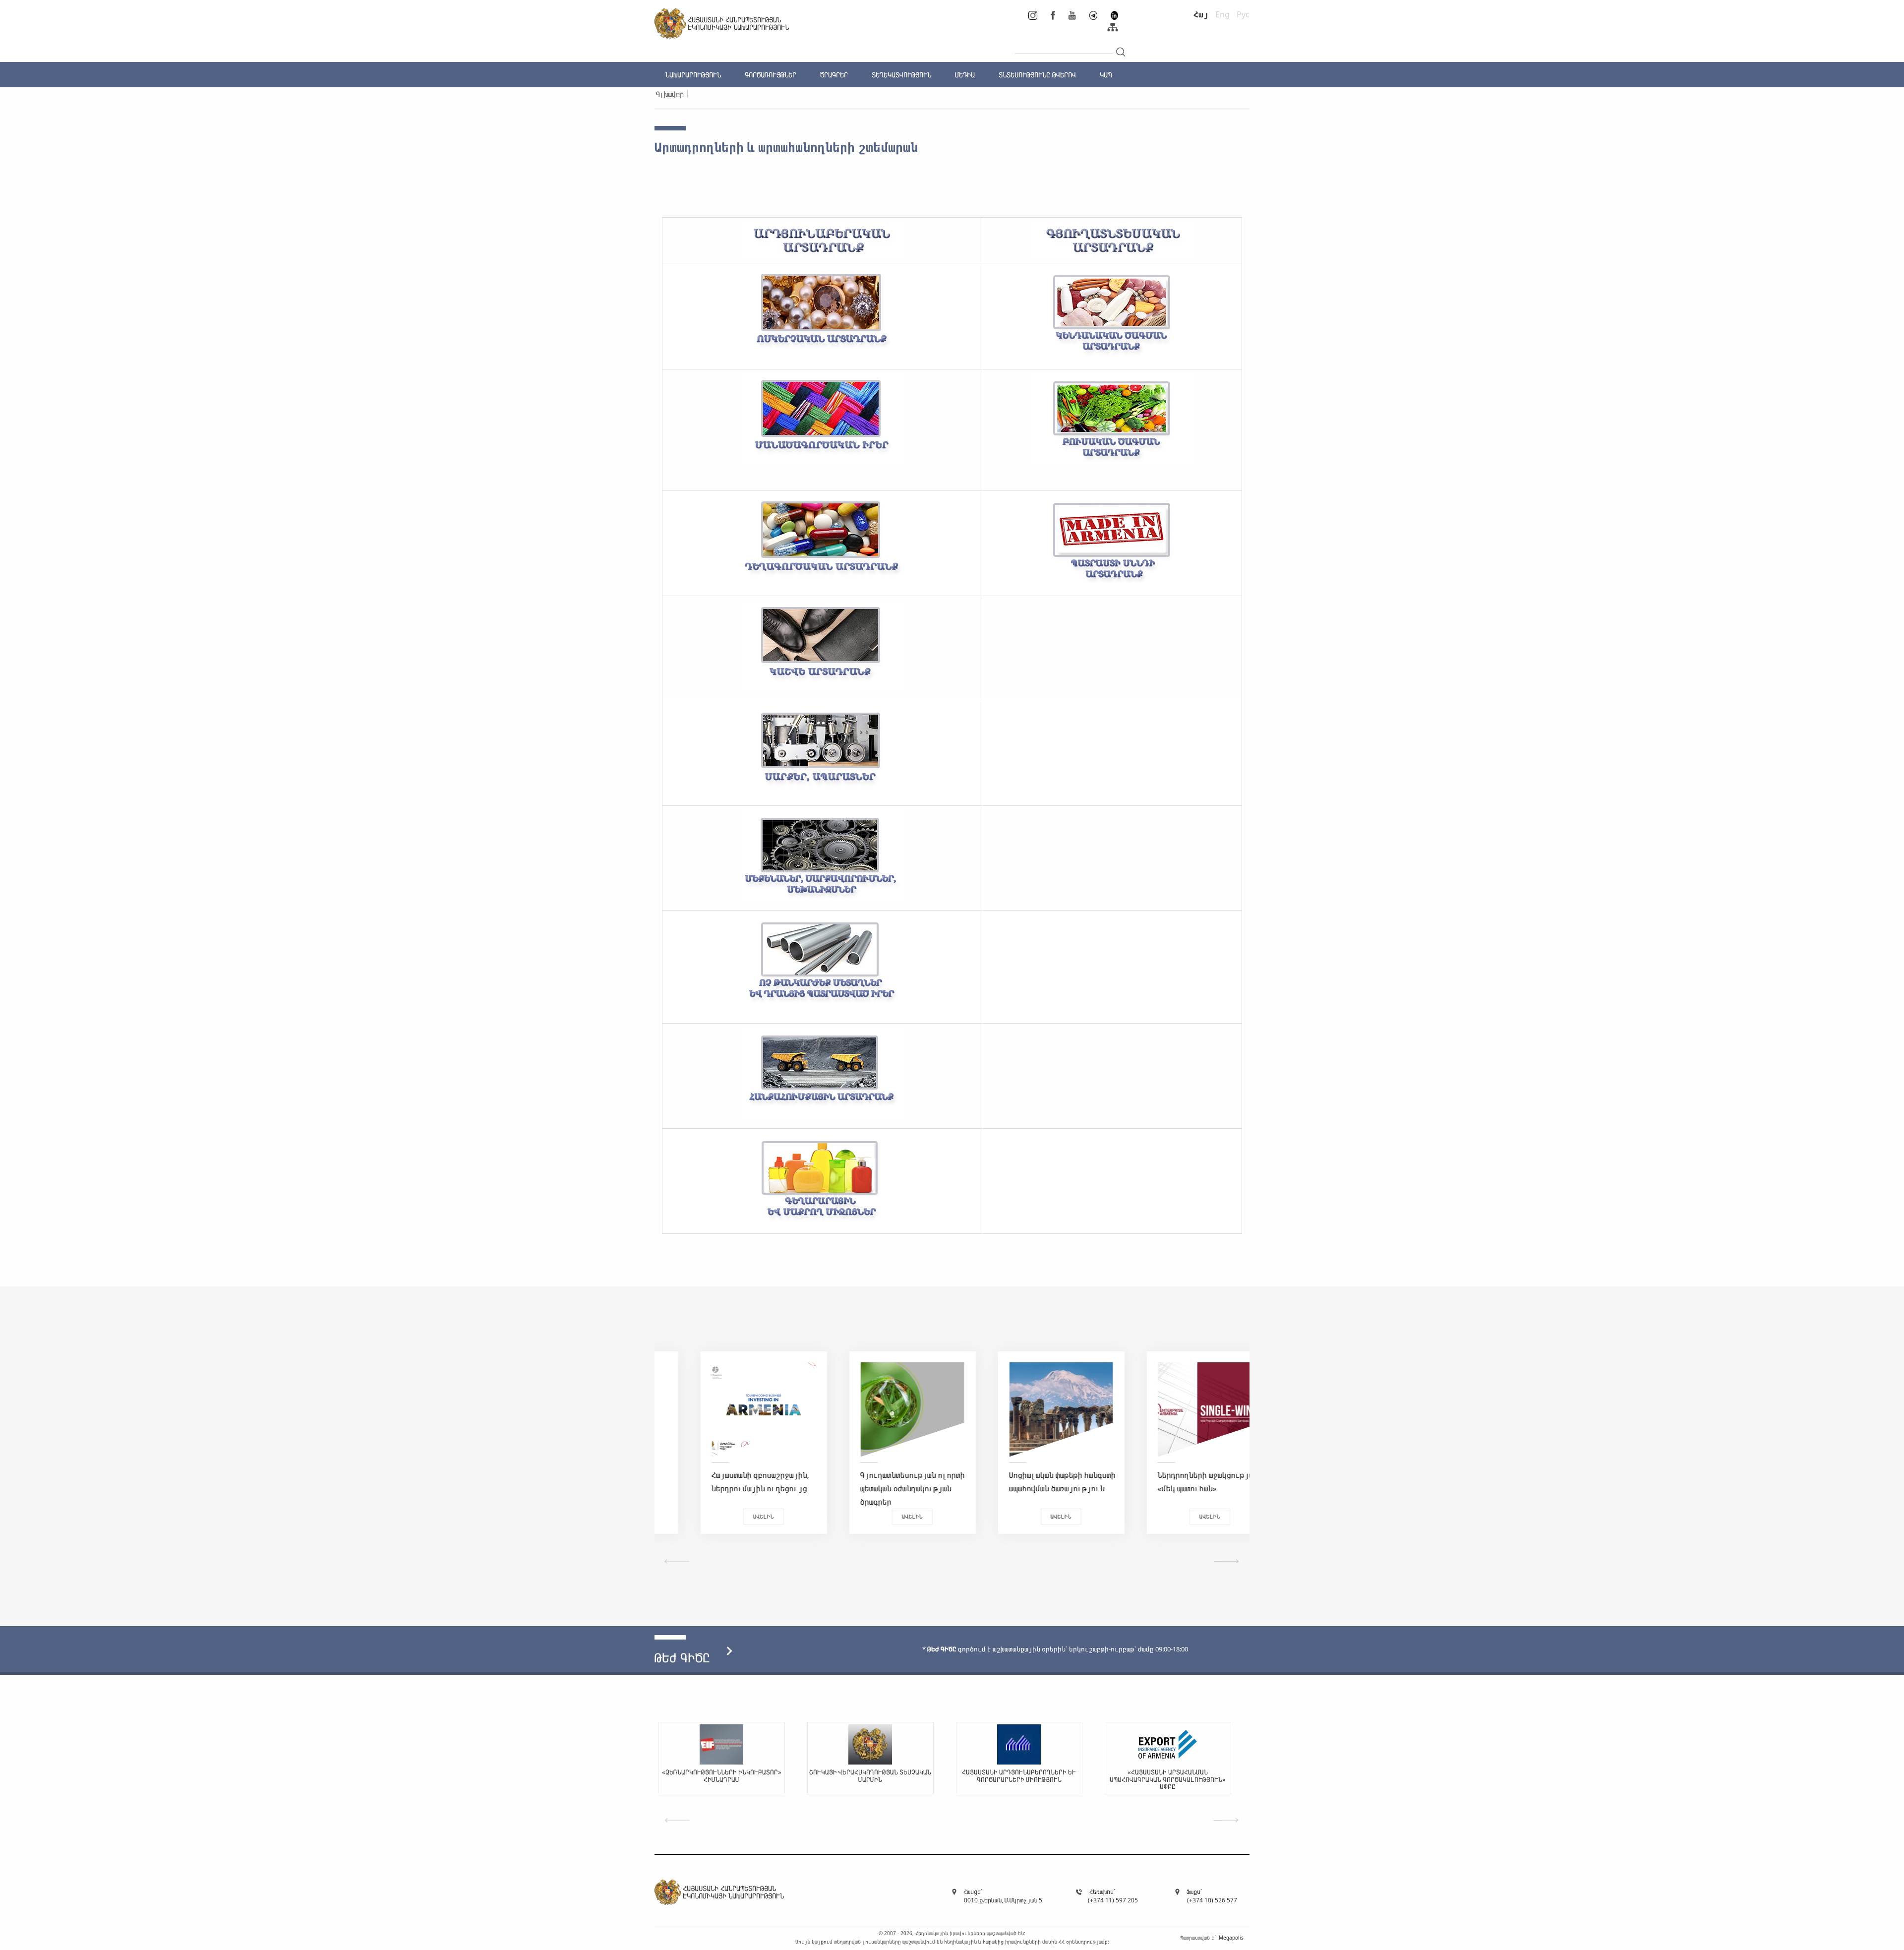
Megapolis (1231, 1937)
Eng (1222, 14)
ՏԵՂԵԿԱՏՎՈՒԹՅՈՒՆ (901, 75)
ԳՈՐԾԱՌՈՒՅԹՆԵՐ (771, 75)
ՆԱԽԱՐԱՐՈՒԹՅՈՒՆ (693, 75)
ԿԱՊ (1106, 75)
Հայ (1201, 14)
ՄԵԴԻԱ (965, 75)
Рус (1243, 14)
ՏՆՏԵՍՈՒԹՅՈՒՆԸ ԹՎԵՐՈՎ (1037, 75)
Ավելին (729, 1516)
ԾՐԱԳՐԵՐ (834, 75)
